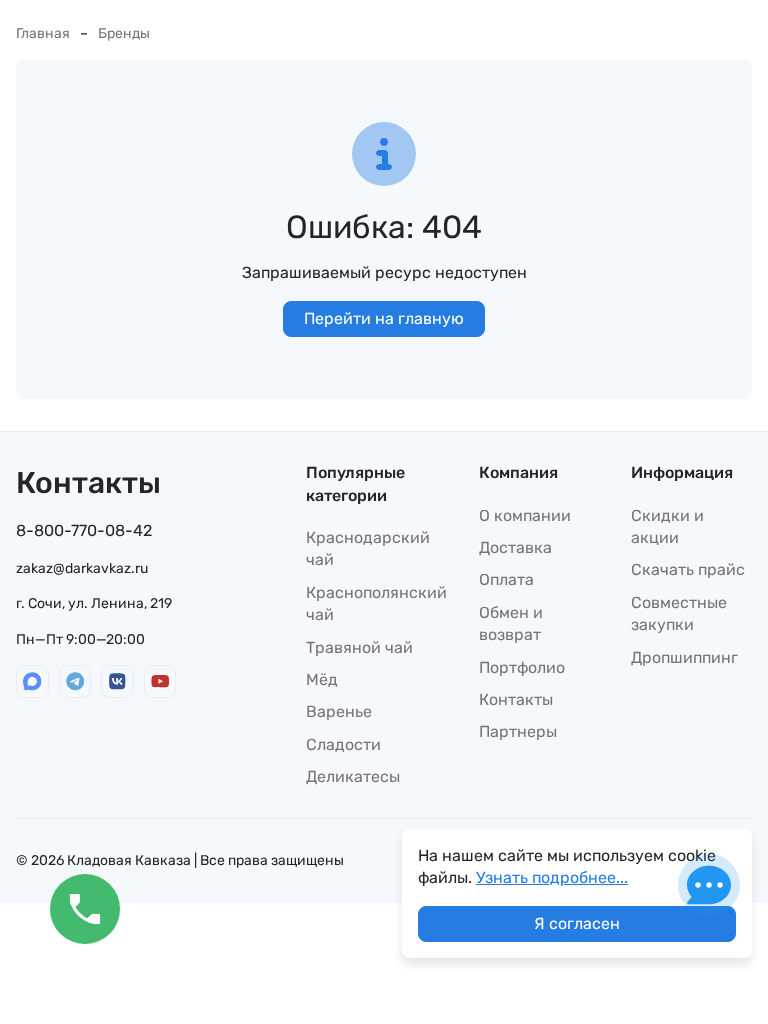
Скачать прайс (688, 569)
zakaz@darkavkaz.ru (82, 568)
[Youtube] (160, 681)
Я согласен (577, 923)
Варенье (339, 711)
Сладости (343, 744)
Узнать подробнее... (552, 877)
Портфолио (522, 667)
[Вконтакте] (117, 681)
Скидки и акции (667, 526)
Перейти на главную (384, 318)
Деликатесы (353, 776)
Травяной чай (359, 647)
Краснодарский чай (368, 548)
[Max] (32, 681)
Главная (43, 33)
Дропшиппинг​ (684, 657)
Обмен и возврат (511, 623)
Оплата (506, 579)
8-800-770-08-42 (84, 530)
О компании (525, 515)
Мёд (322, 679)
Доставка (515, 547)
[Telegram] (75, 681)
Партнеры (518, 731)
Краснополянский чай (376, 603)
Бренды (124, 33)
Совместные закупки (679, 613)
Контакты (516, 699)
